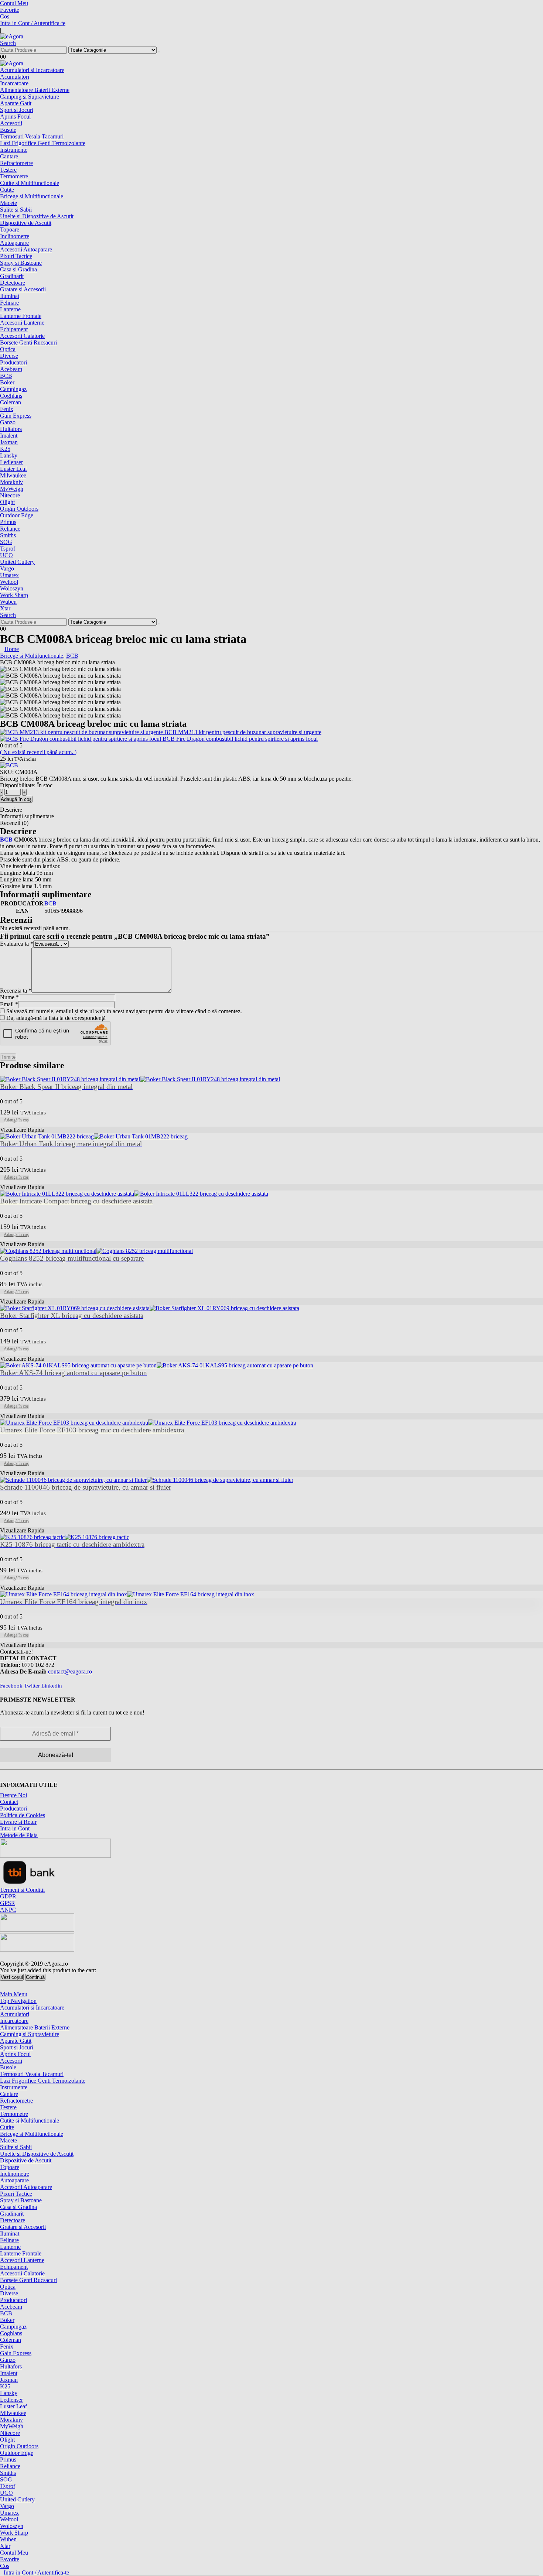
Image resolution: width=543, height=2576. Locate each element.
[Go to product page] (271, 1594)
